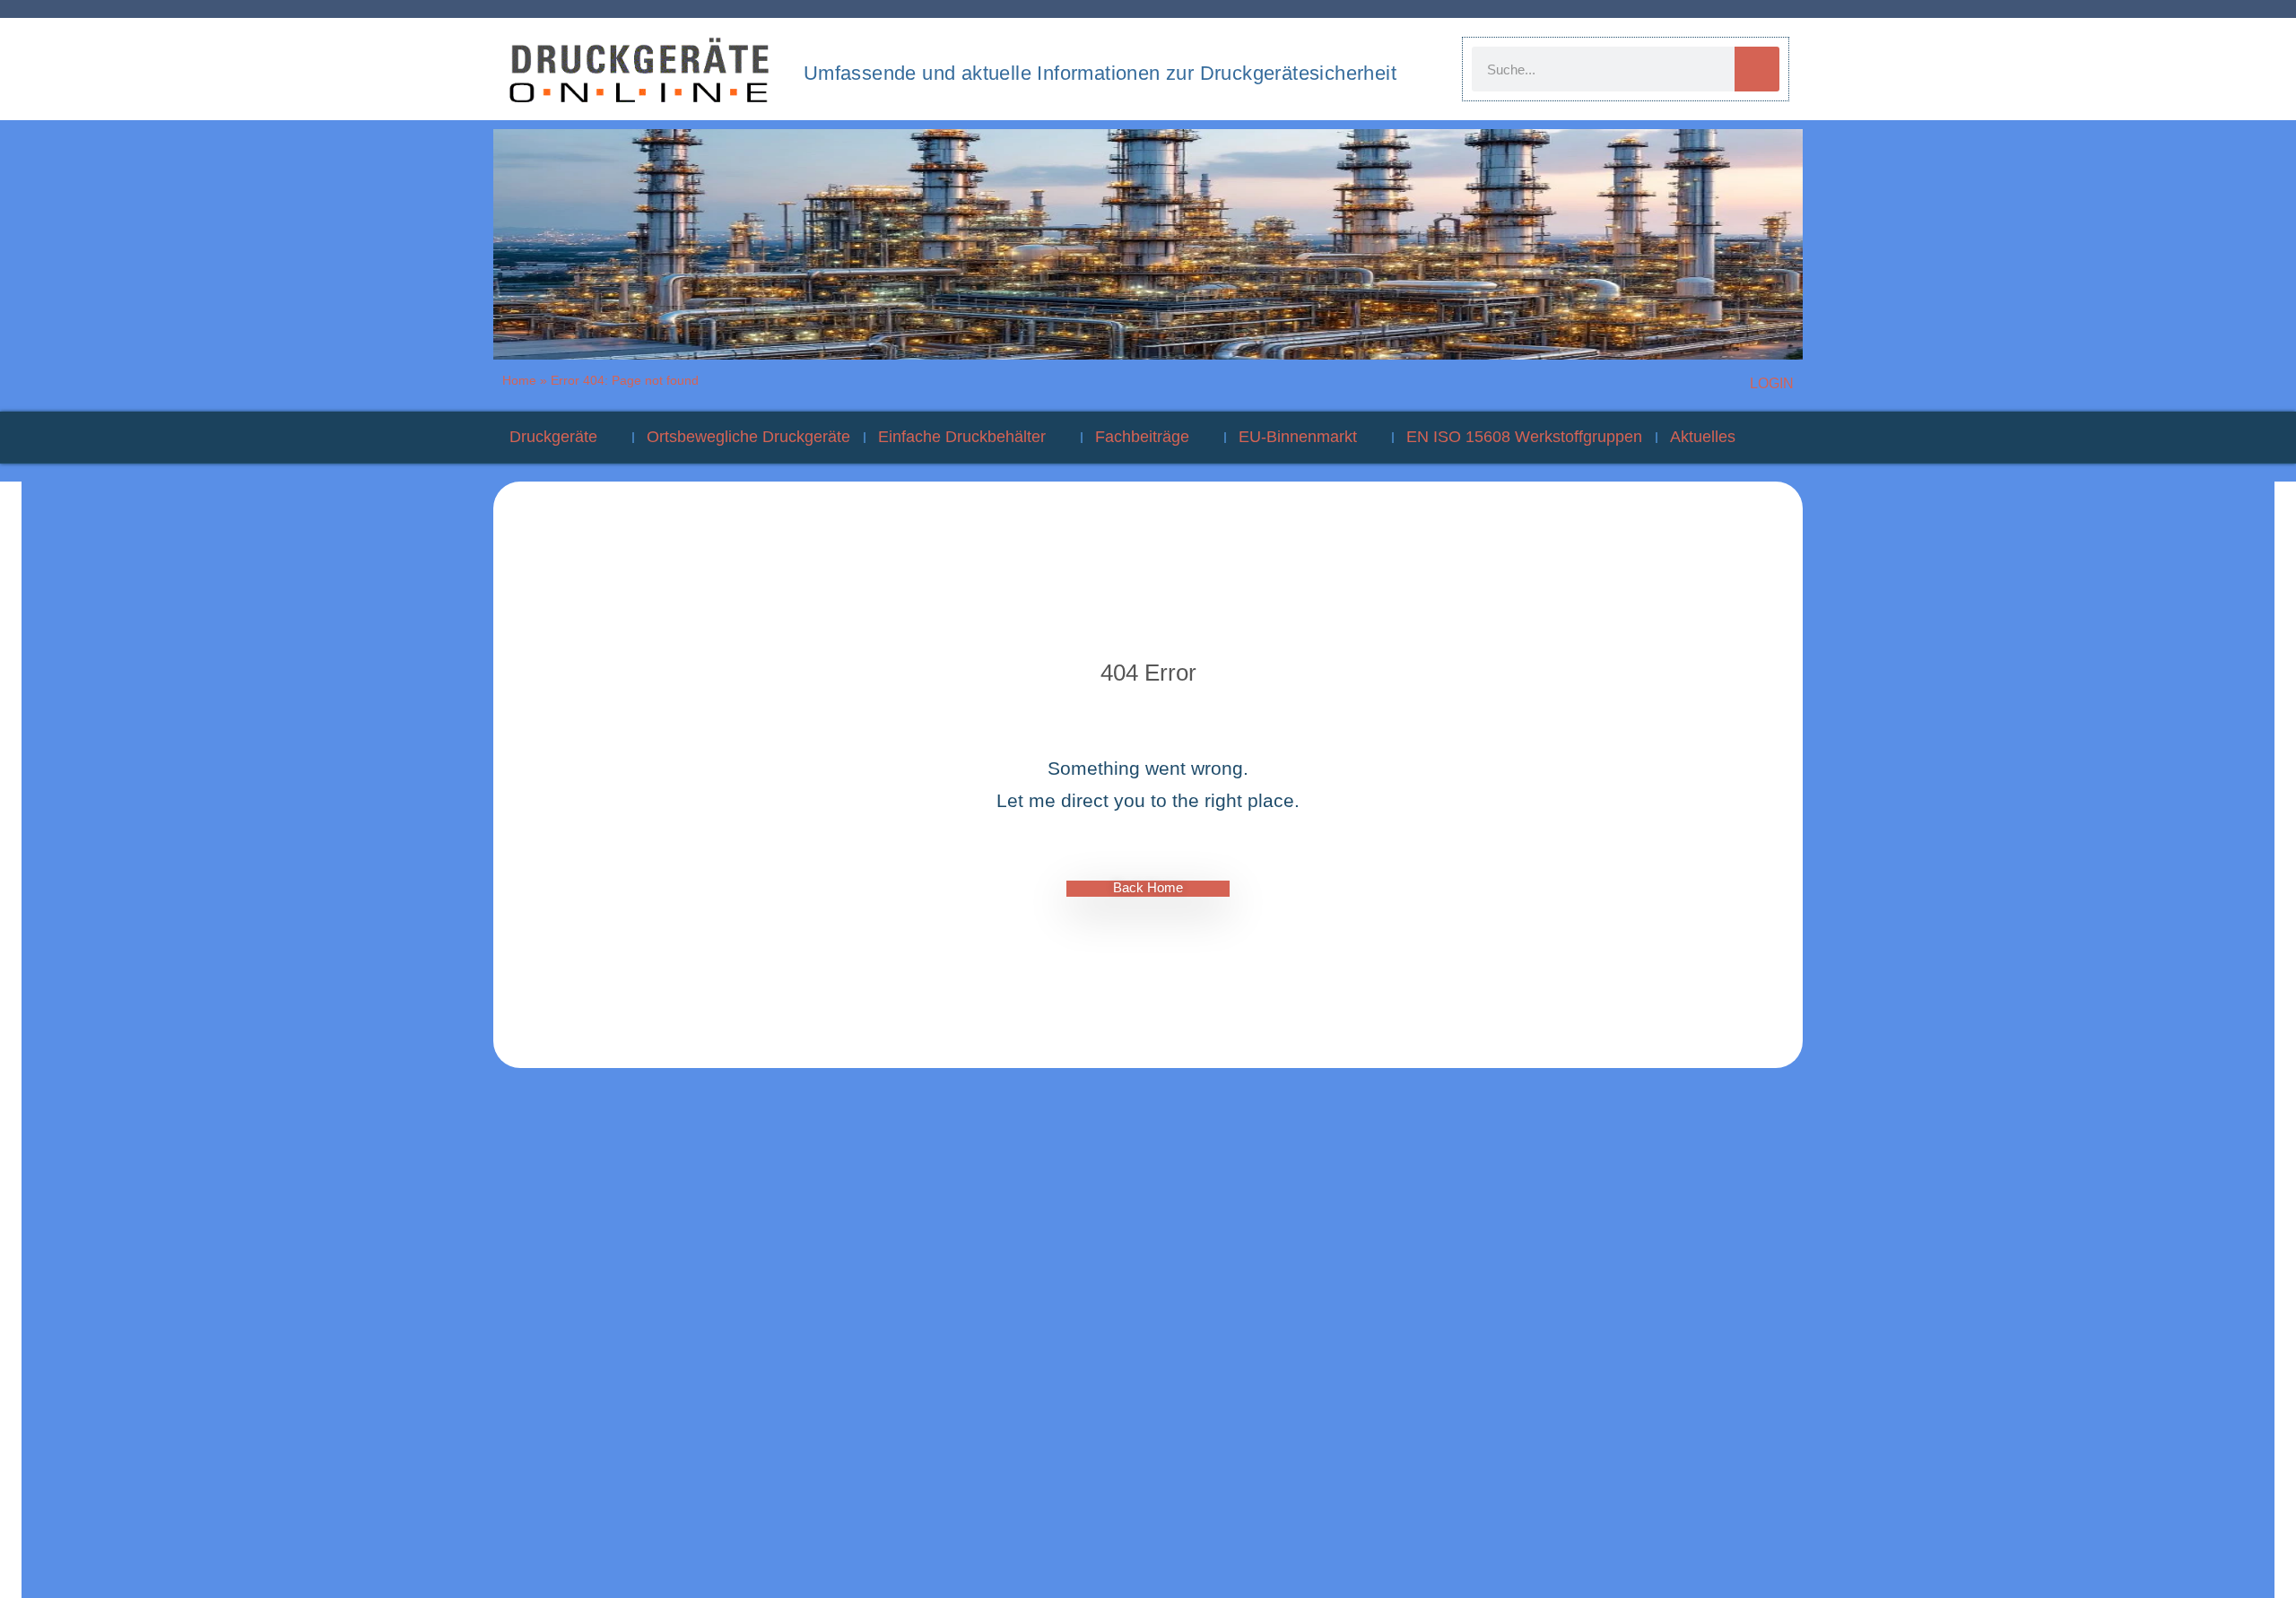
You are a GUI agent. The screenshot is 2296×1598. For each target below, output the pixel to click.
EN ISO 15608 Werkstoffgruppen (1524, 437)
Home (519, 380)
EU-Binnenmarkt (1298, 437)
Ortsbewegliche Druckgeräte (748, 437)
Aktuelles (1703, 437)
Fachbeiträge (1142, 437)
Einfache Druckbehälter (962, 437)
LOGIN (1772, 383)
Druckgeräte (553, 437)
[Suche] (1757, 69)
